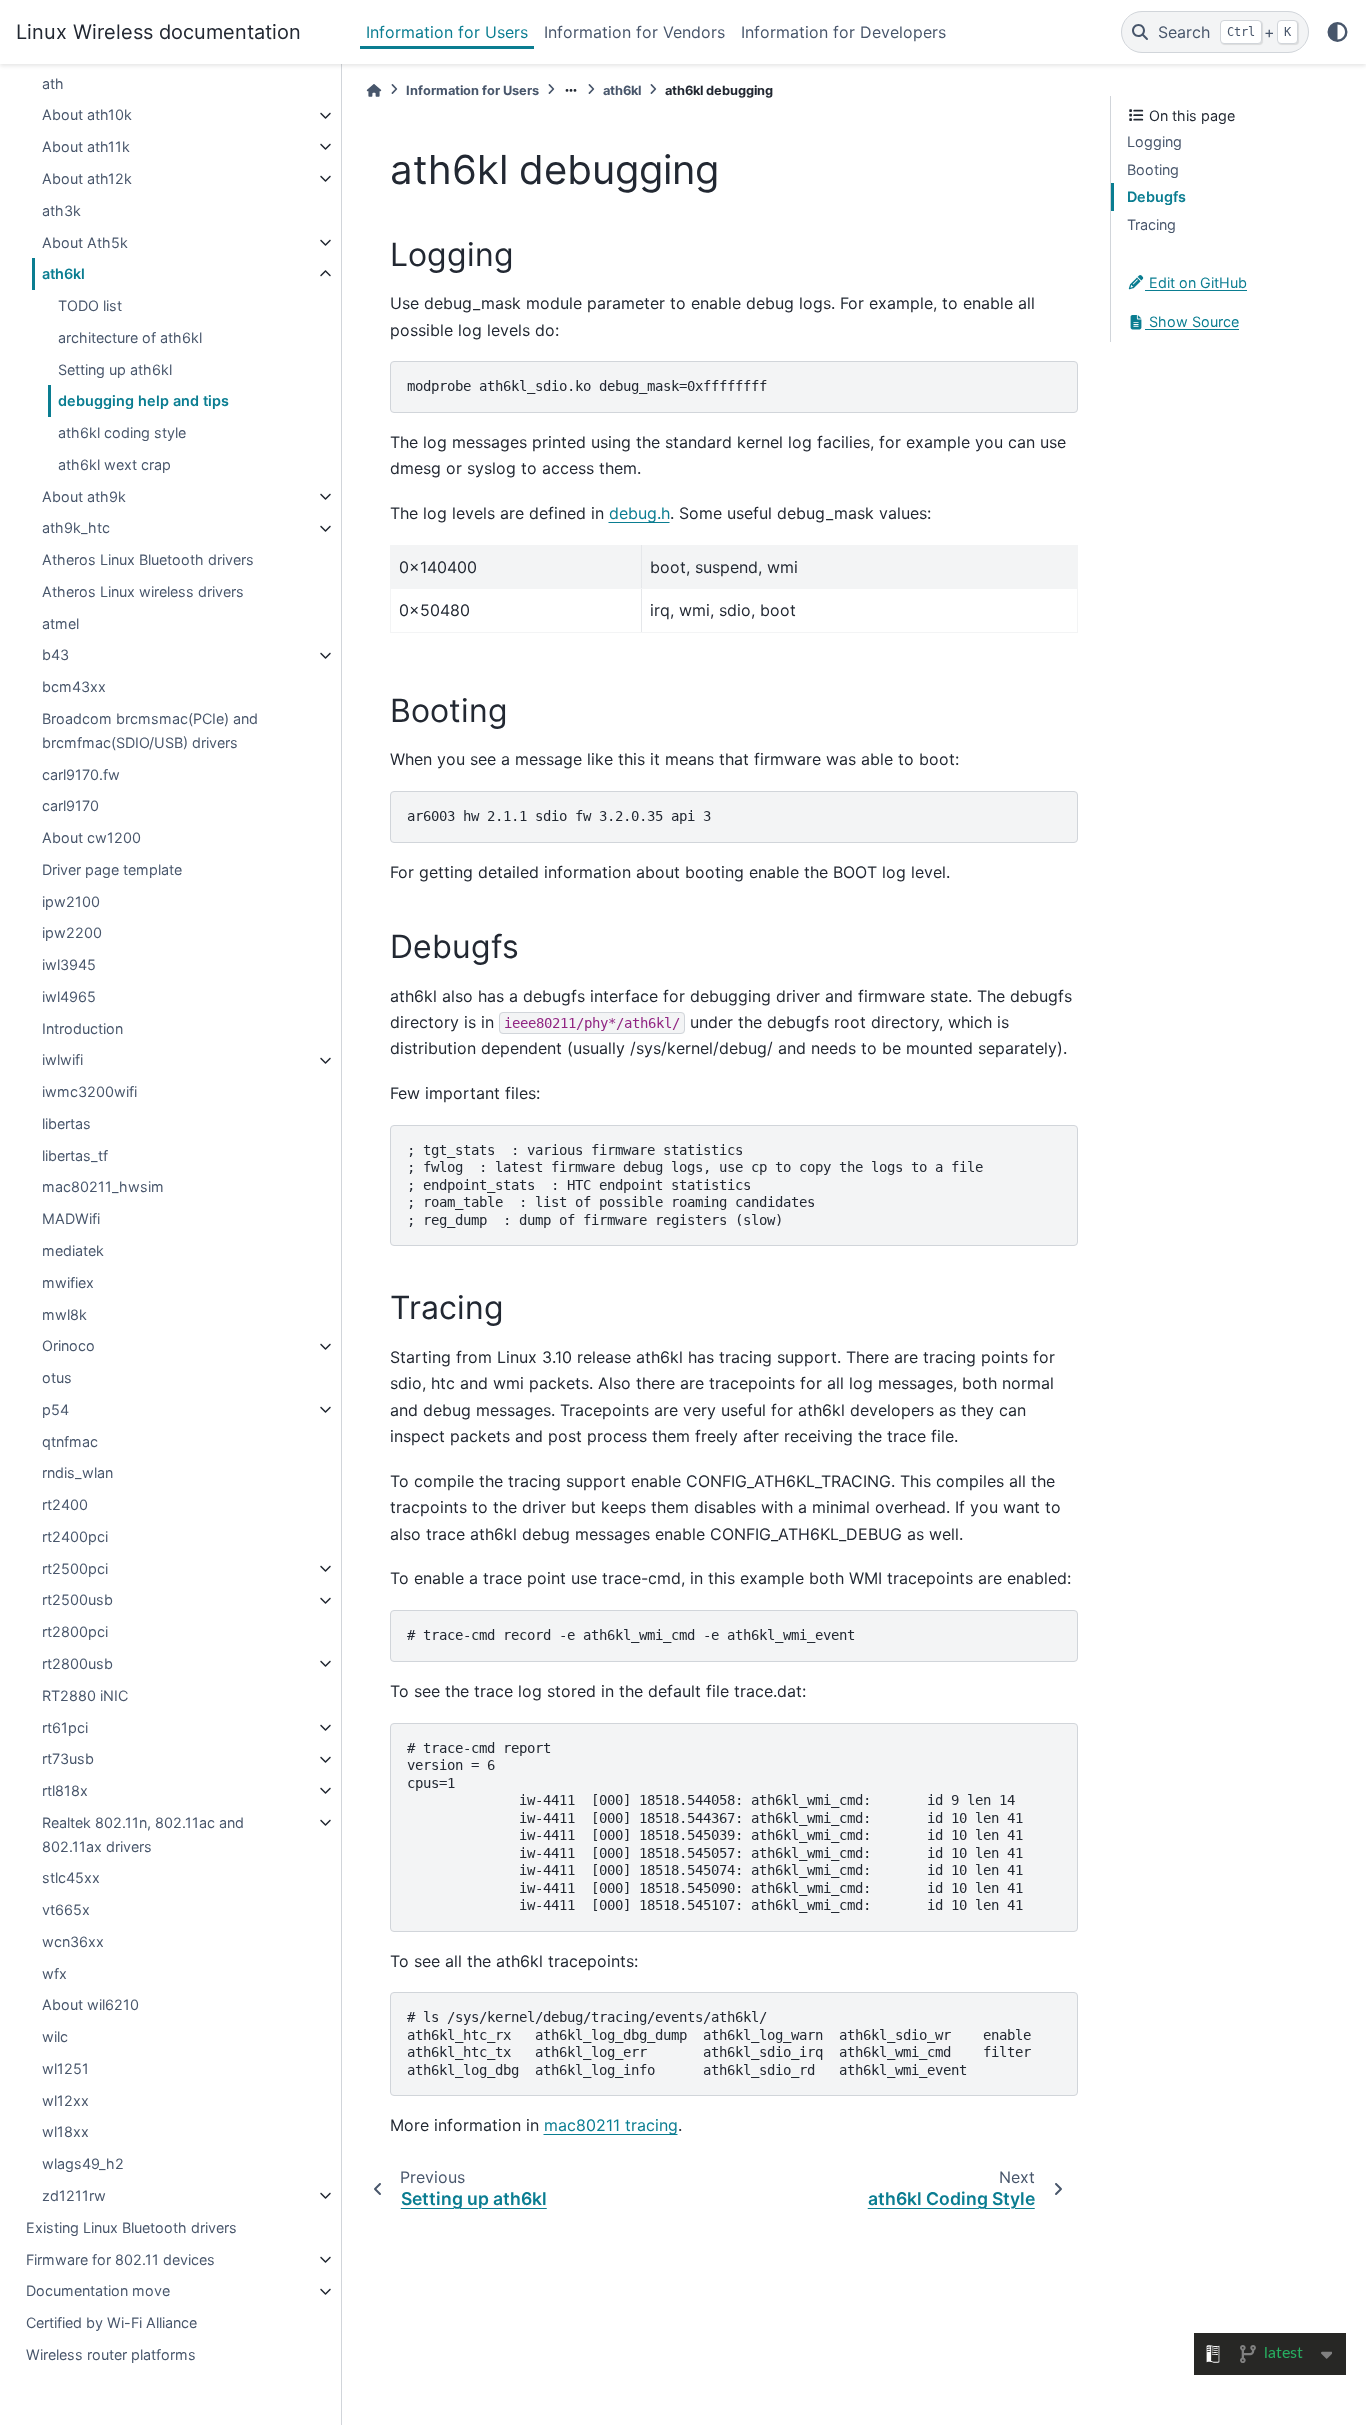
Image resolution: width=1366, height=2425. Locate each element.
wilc (55, 2036)
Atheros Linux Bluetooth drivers (148, 559)
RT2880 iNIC (85, 1695)
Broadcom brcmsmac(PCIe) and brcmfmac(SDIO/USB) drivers (150, 730)
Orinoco (68, 1346)
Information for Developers (843, 32)
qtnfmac (70, 1441)
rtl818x (65, 1790)
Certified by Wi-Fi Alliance (111, 2322)
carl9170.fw (81, 774)
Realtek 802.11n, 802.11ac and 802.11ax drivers (143, 1834)
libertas (66, 1123)
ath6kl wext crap (114, 464)
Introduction (82, 1028)
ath (53, 83)
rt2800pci (75, 1631)
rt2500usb (77, 1600)
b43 (55, 655)
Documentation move (98, 2291)
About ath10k (87, 115)
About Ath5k (85, 242)
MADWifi (71, 1218)
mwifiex (68, 1282)
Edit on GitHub (1196, 282)
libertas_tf (75, 1155)
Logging (1154, 141)
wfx (54, 1973)
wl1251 (65, 2068)
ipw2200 (72, 933)
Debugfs (1156, 196)
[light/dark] (1337, 32)
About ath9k (84, 496)
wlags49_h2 (83, 2163)
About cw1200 (91, 837)
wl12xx (65, 2100)
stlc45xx (71, 1878)
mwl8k (64, 1314)
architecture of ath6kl (130, 337)
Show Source (1192, 322)
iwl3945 (69, 964)
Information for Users (447, 32)
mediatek (73, 1250)
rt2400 (65, 1504)
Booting (1153, 169)
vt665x (66, 1909)
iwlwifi (62, 1060)
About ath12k (87, 178)
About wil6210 (90, 2005)
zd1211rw (74, 2195)
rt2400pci (75, 1536)
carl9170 (70, 806)
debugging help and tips (143, 401)
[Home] (374, 90)
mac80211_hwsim (103, 1187)
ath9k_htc (76, 528)
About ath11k (86, 146)
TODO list (90, 305)
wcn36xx (73, 1941)
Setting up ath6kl (115, 369)
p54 (55, 1409)
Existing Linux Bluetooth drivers (131, 2227)
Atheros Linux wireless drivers (143, 591)
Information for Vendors (634, 32)
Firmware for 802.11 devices (120, 2259)
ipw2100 (71, 901)
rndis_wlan (77, 1473)
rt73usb (68, 1759)
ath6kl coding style (122, 432)
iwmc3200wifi (89, 1091)
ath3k (61, 210)
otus (57, 1377)
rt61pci (65, 1727)
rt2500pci (75, 1568)
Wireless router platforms (111, 2354)
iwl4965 (69, 996)
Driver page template (112, 869)
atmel (60, 623)
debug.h (639, 513)
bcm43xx (74, 686)
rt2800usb (77, 1663)
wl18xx (65, 2132)
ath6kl (63, 274)
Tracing (1151, 224)
